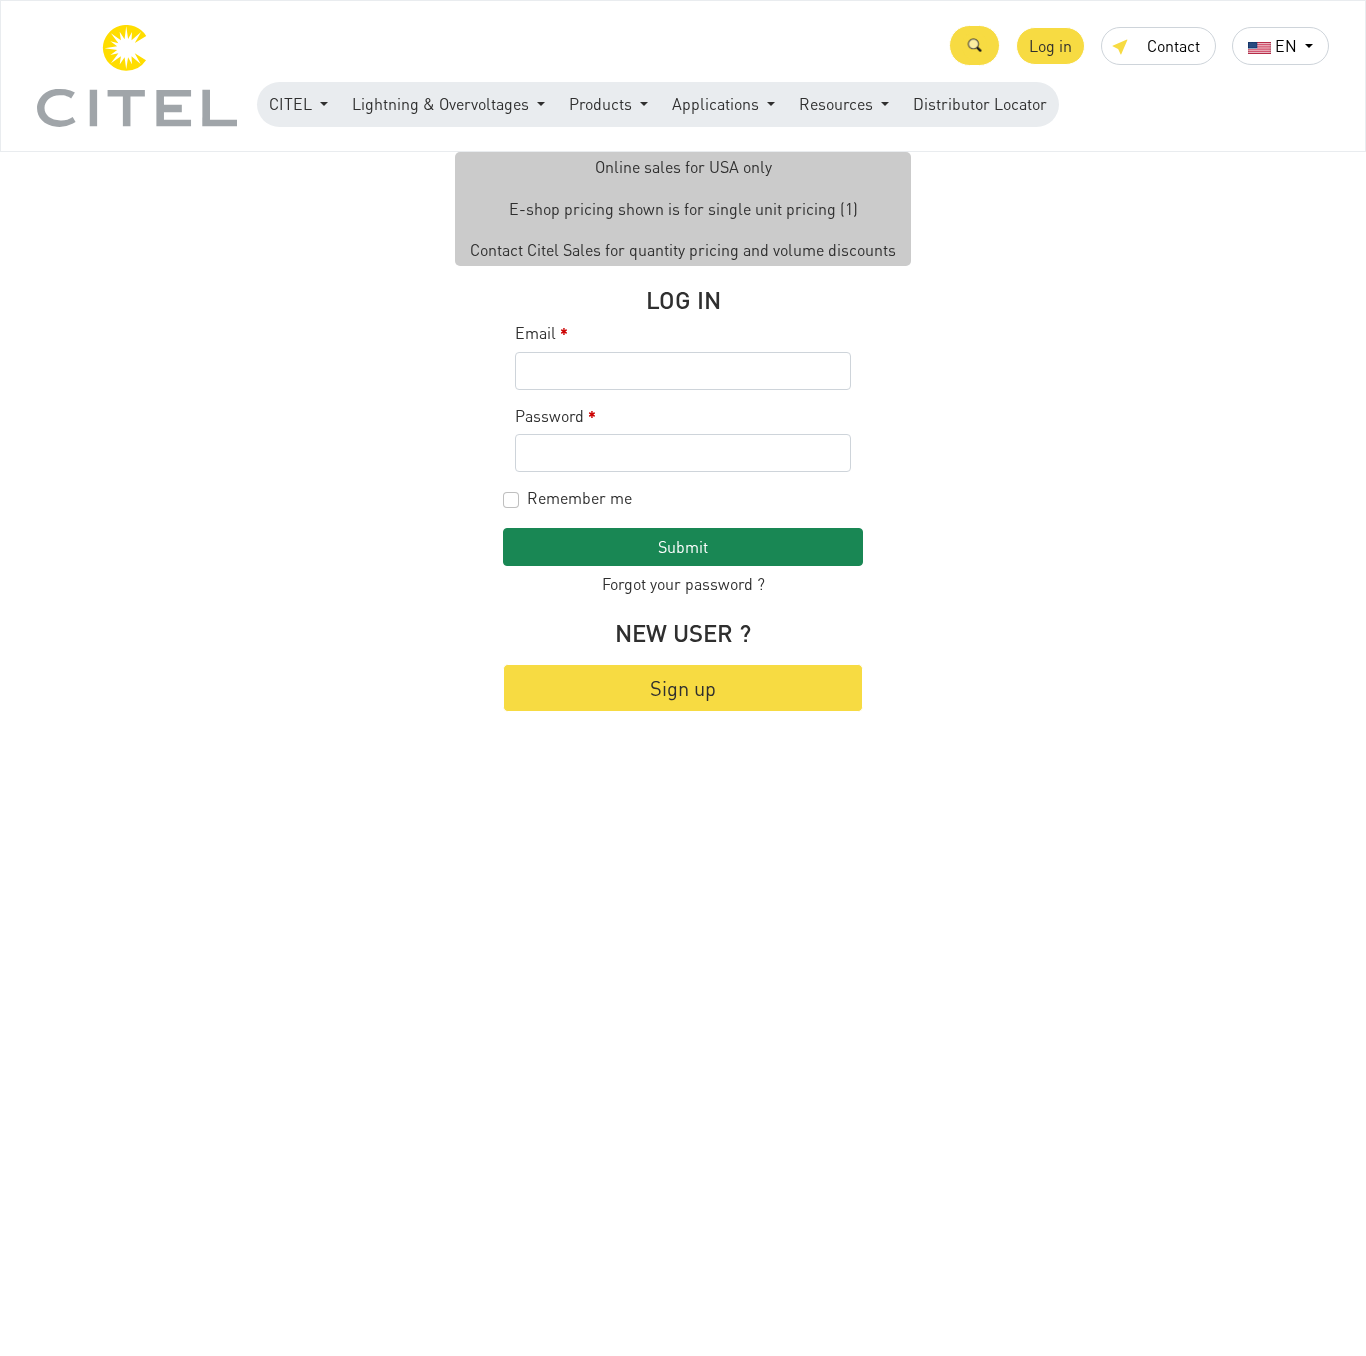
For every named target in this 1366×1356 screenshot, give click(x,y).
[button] (974, 45)
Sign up (683, 688)
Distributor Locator (980, 103)
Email (542, 333)
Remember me (579, 498)
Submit (683, 546)
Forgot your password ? (683, 583)
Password (556, 416)
